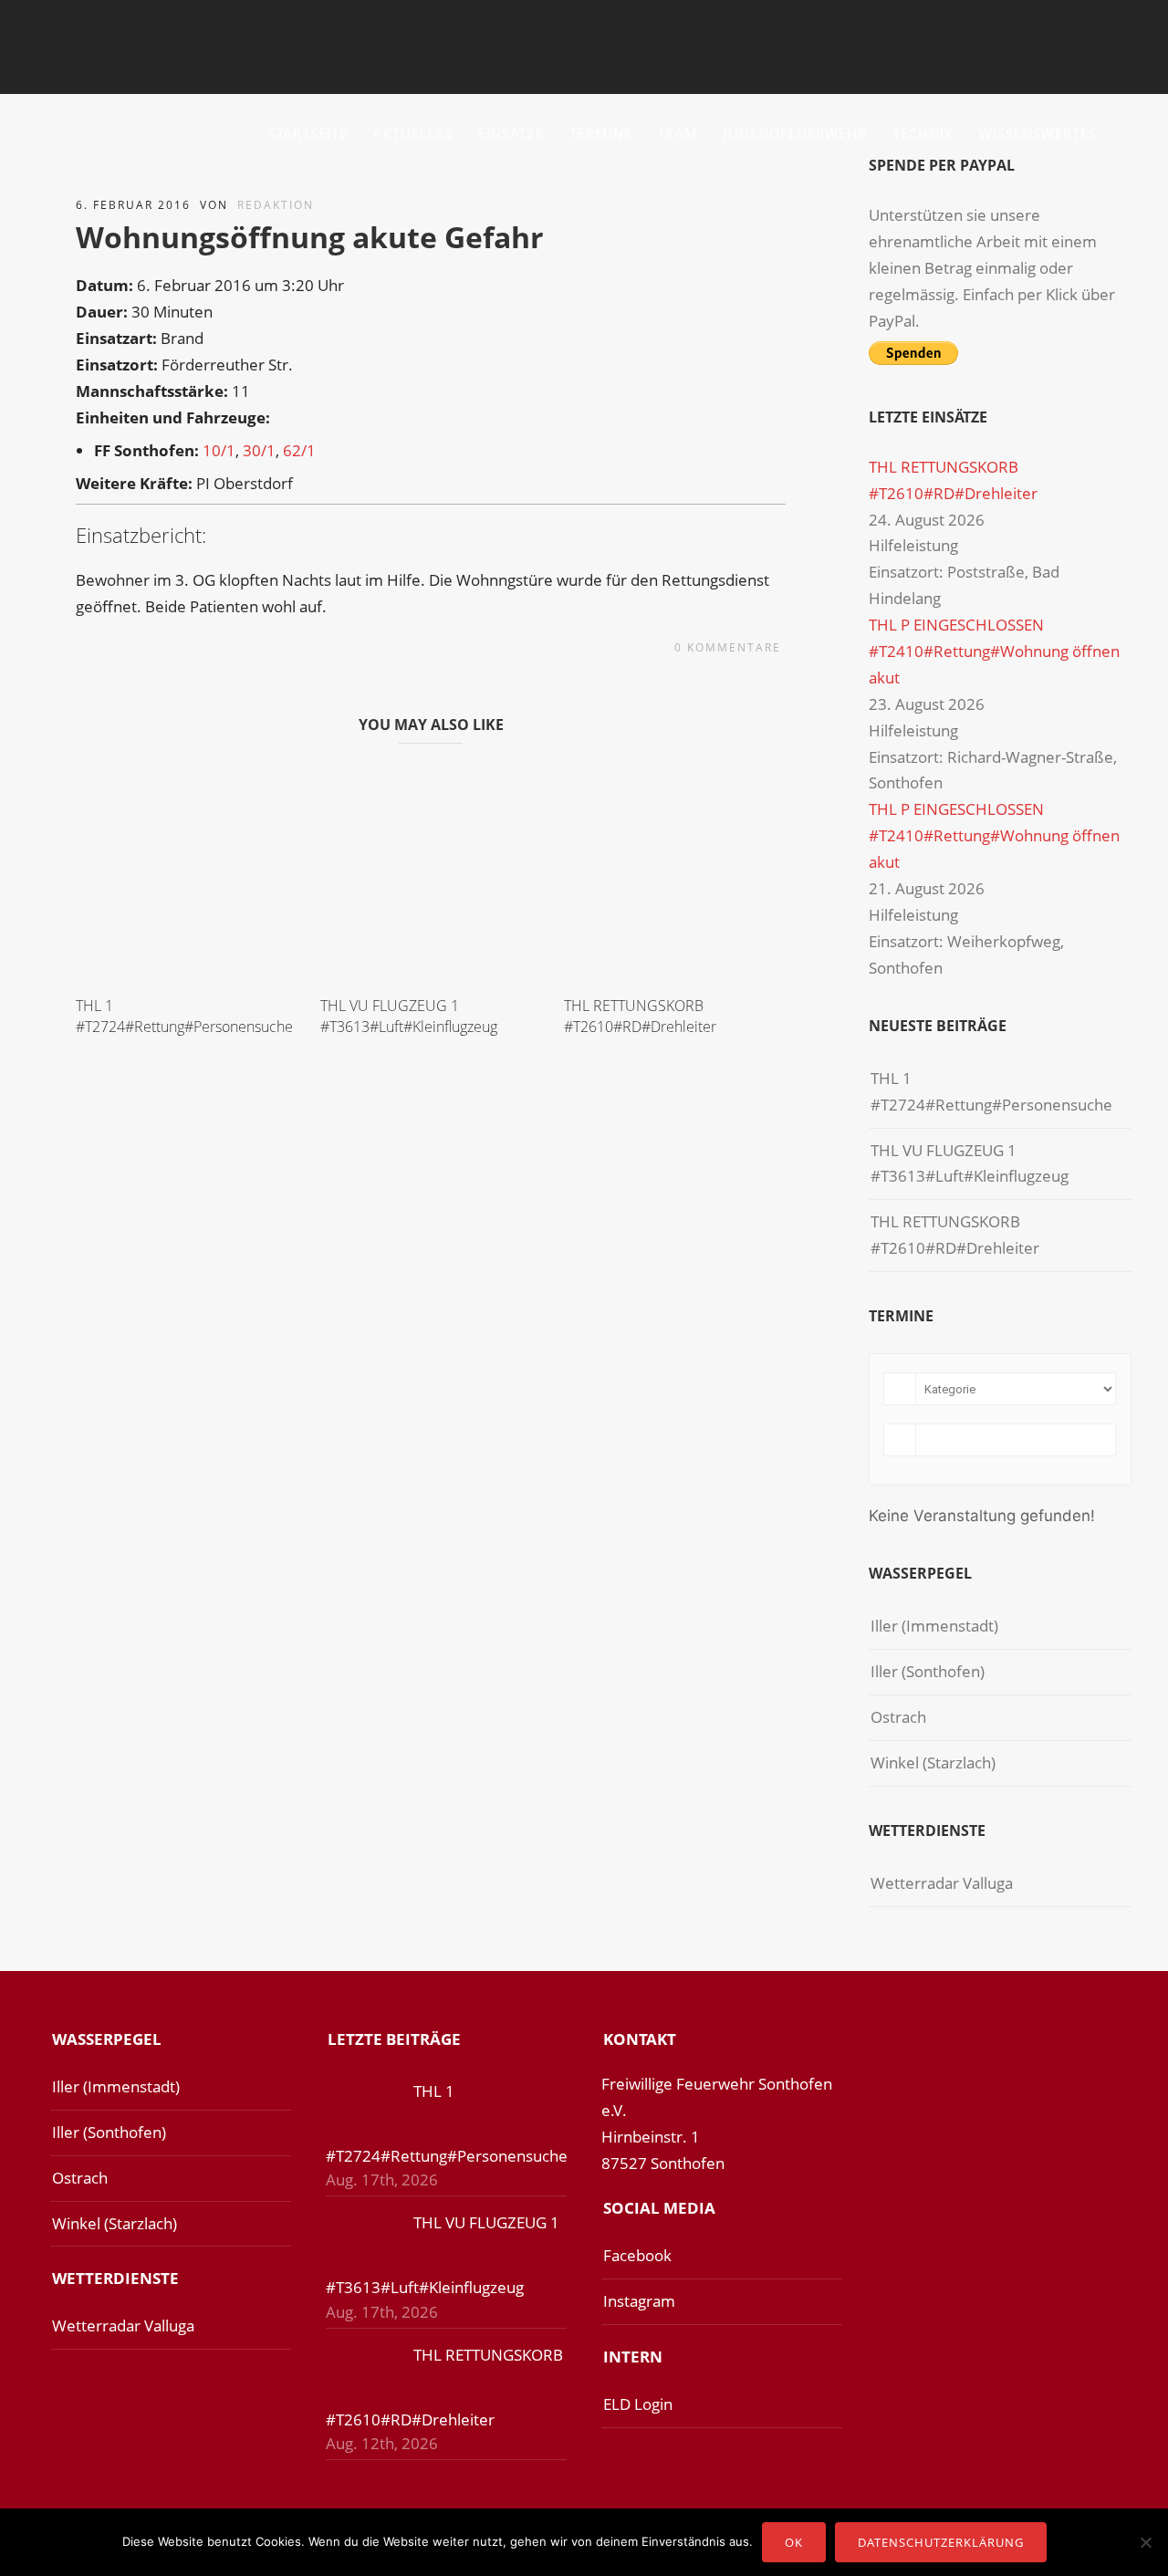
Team (678, 133)
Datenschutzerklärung (941, 2542)
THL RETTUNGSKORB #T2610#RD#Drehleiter (640, 1016)
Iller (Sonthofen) (928, 1671)
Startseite (308, 133)
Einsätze (511, 133)
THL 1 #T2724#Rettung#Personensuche (184, 1016)
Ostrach (898, 1717)
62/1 (299, 450)
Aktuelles (413, 133)
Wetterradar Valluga (942, 1883)
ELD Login (638, 2404)
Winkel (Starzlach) (933, 1763)
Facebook (637, 2255)
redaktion (276, 205)
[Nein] (1145, 2542)
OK (794, 2542)
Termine (601, 133)
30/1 (259, 450)
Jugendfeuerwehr (795, 133)
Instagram (639, 2301)
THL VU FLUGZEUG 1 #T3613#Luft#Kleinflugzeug (409, 1016)
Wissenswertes (1038, 133)
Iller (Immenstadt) (934, 1626)
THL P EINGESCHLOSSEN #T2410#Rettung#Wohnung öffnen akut (994, 651)
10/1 (219, 450)
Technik (923, 133)
